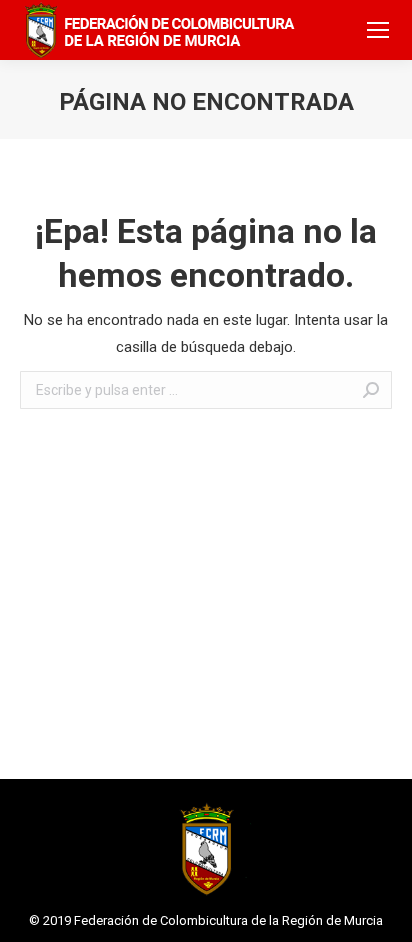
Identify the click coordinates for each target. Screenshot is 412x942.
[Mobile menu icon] (378, 30)
